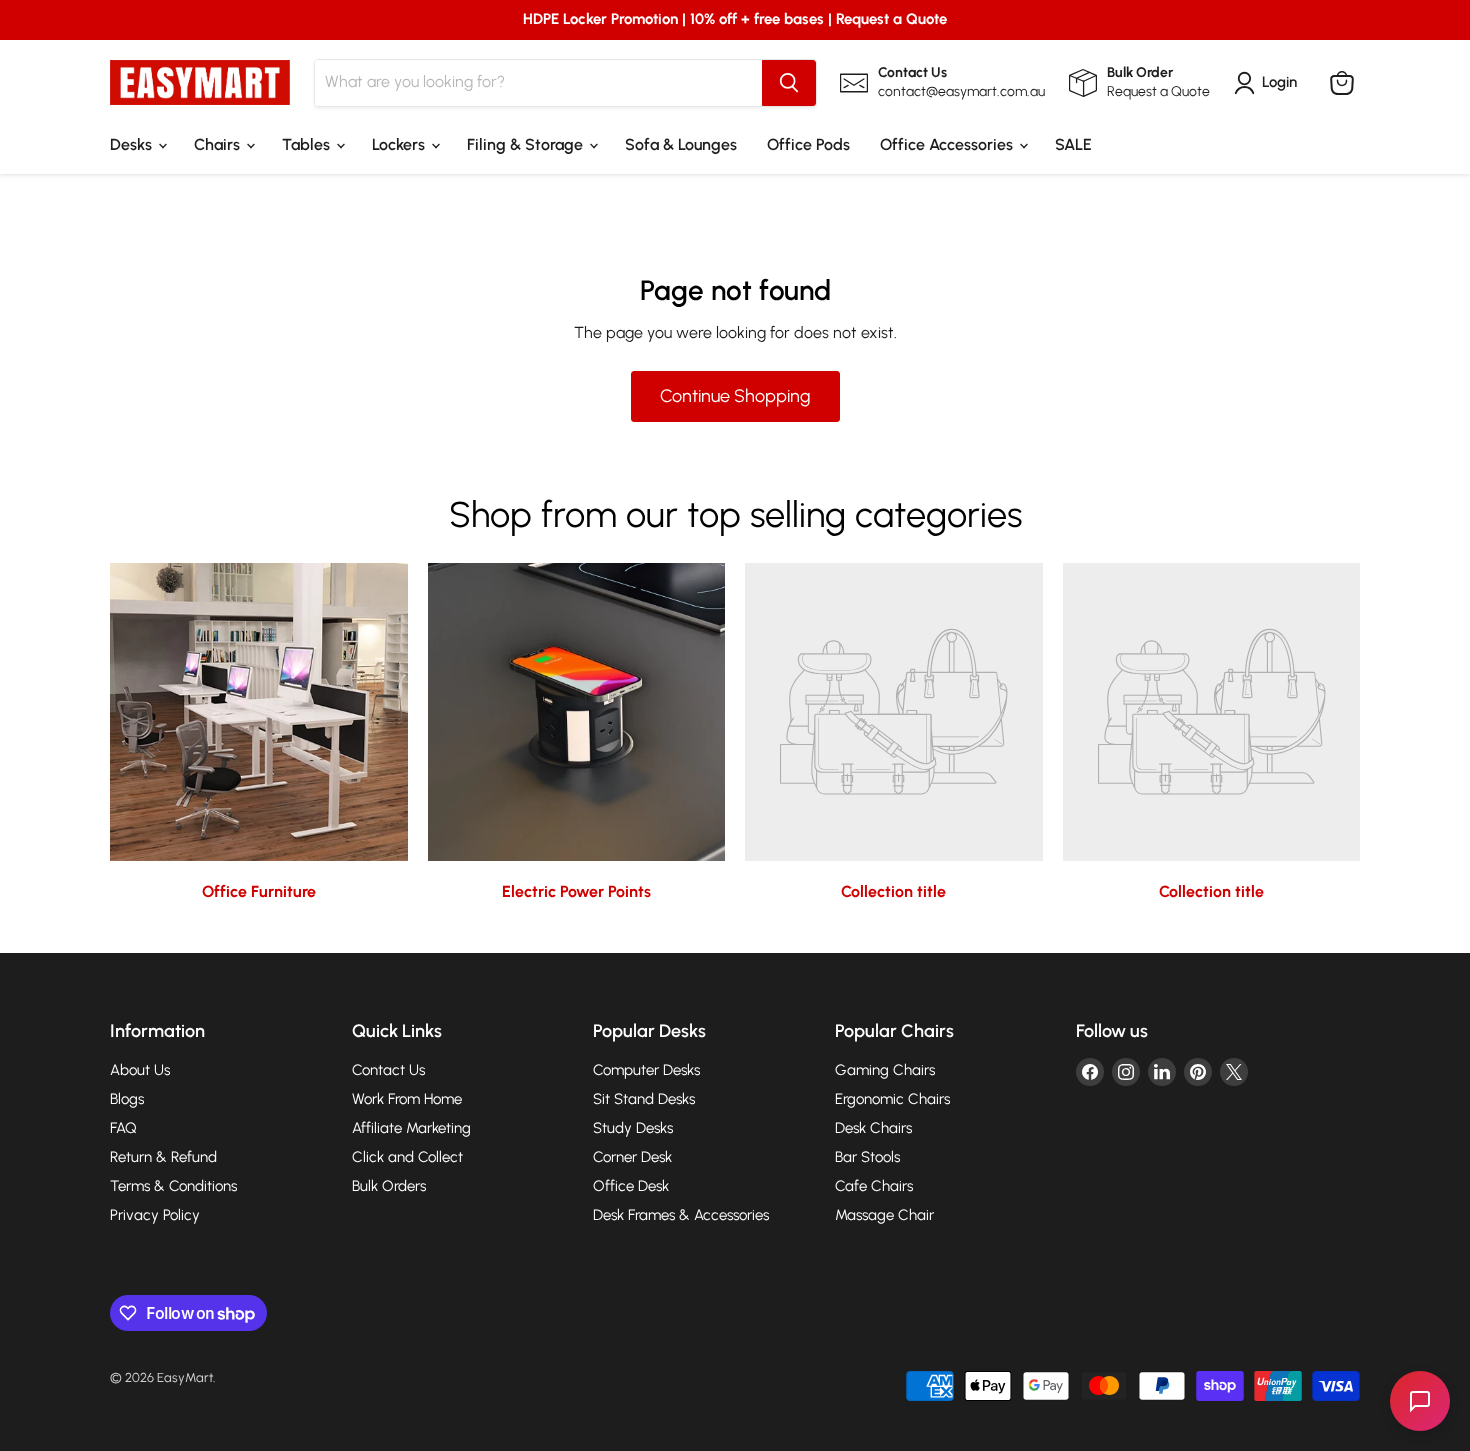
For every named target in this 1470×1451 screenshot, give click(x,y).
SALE (1073, 144)
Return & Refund (163, 1157)
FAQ (123, 1128)
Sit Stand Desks (644, 1099)
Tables (308, 144)
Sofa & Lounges (681, 144)
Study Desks (633, 1128)
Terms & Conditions (173, 1186)
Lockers (400, 144)
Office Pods (808, 144)
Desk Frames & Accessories (681, 1215)
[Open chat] (1420, 1401)
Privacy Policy (155, 1215)
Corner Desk (632, 1157)
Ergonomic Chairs (892, 1099)
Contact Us (388, 1070)
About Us (140, 1070)
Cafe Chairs (874, 1186)
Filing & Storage (527, 144)
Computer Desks (646, 1070)
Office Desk (631, 1186)
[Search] (789, 83)
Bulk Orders (389, 1186)
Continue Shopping (735, 396)
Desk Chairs (873, 1128)
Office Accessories (948, 144)
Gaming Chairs (885, 1070)
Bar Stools (867, 1157)
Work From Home (407, 1099)
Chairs (219, 144)
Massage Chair (884, 1215)
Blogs (127, 1099)
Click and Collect (407, 1157)
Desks (133, 144)
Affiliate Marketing (411, 1128)
